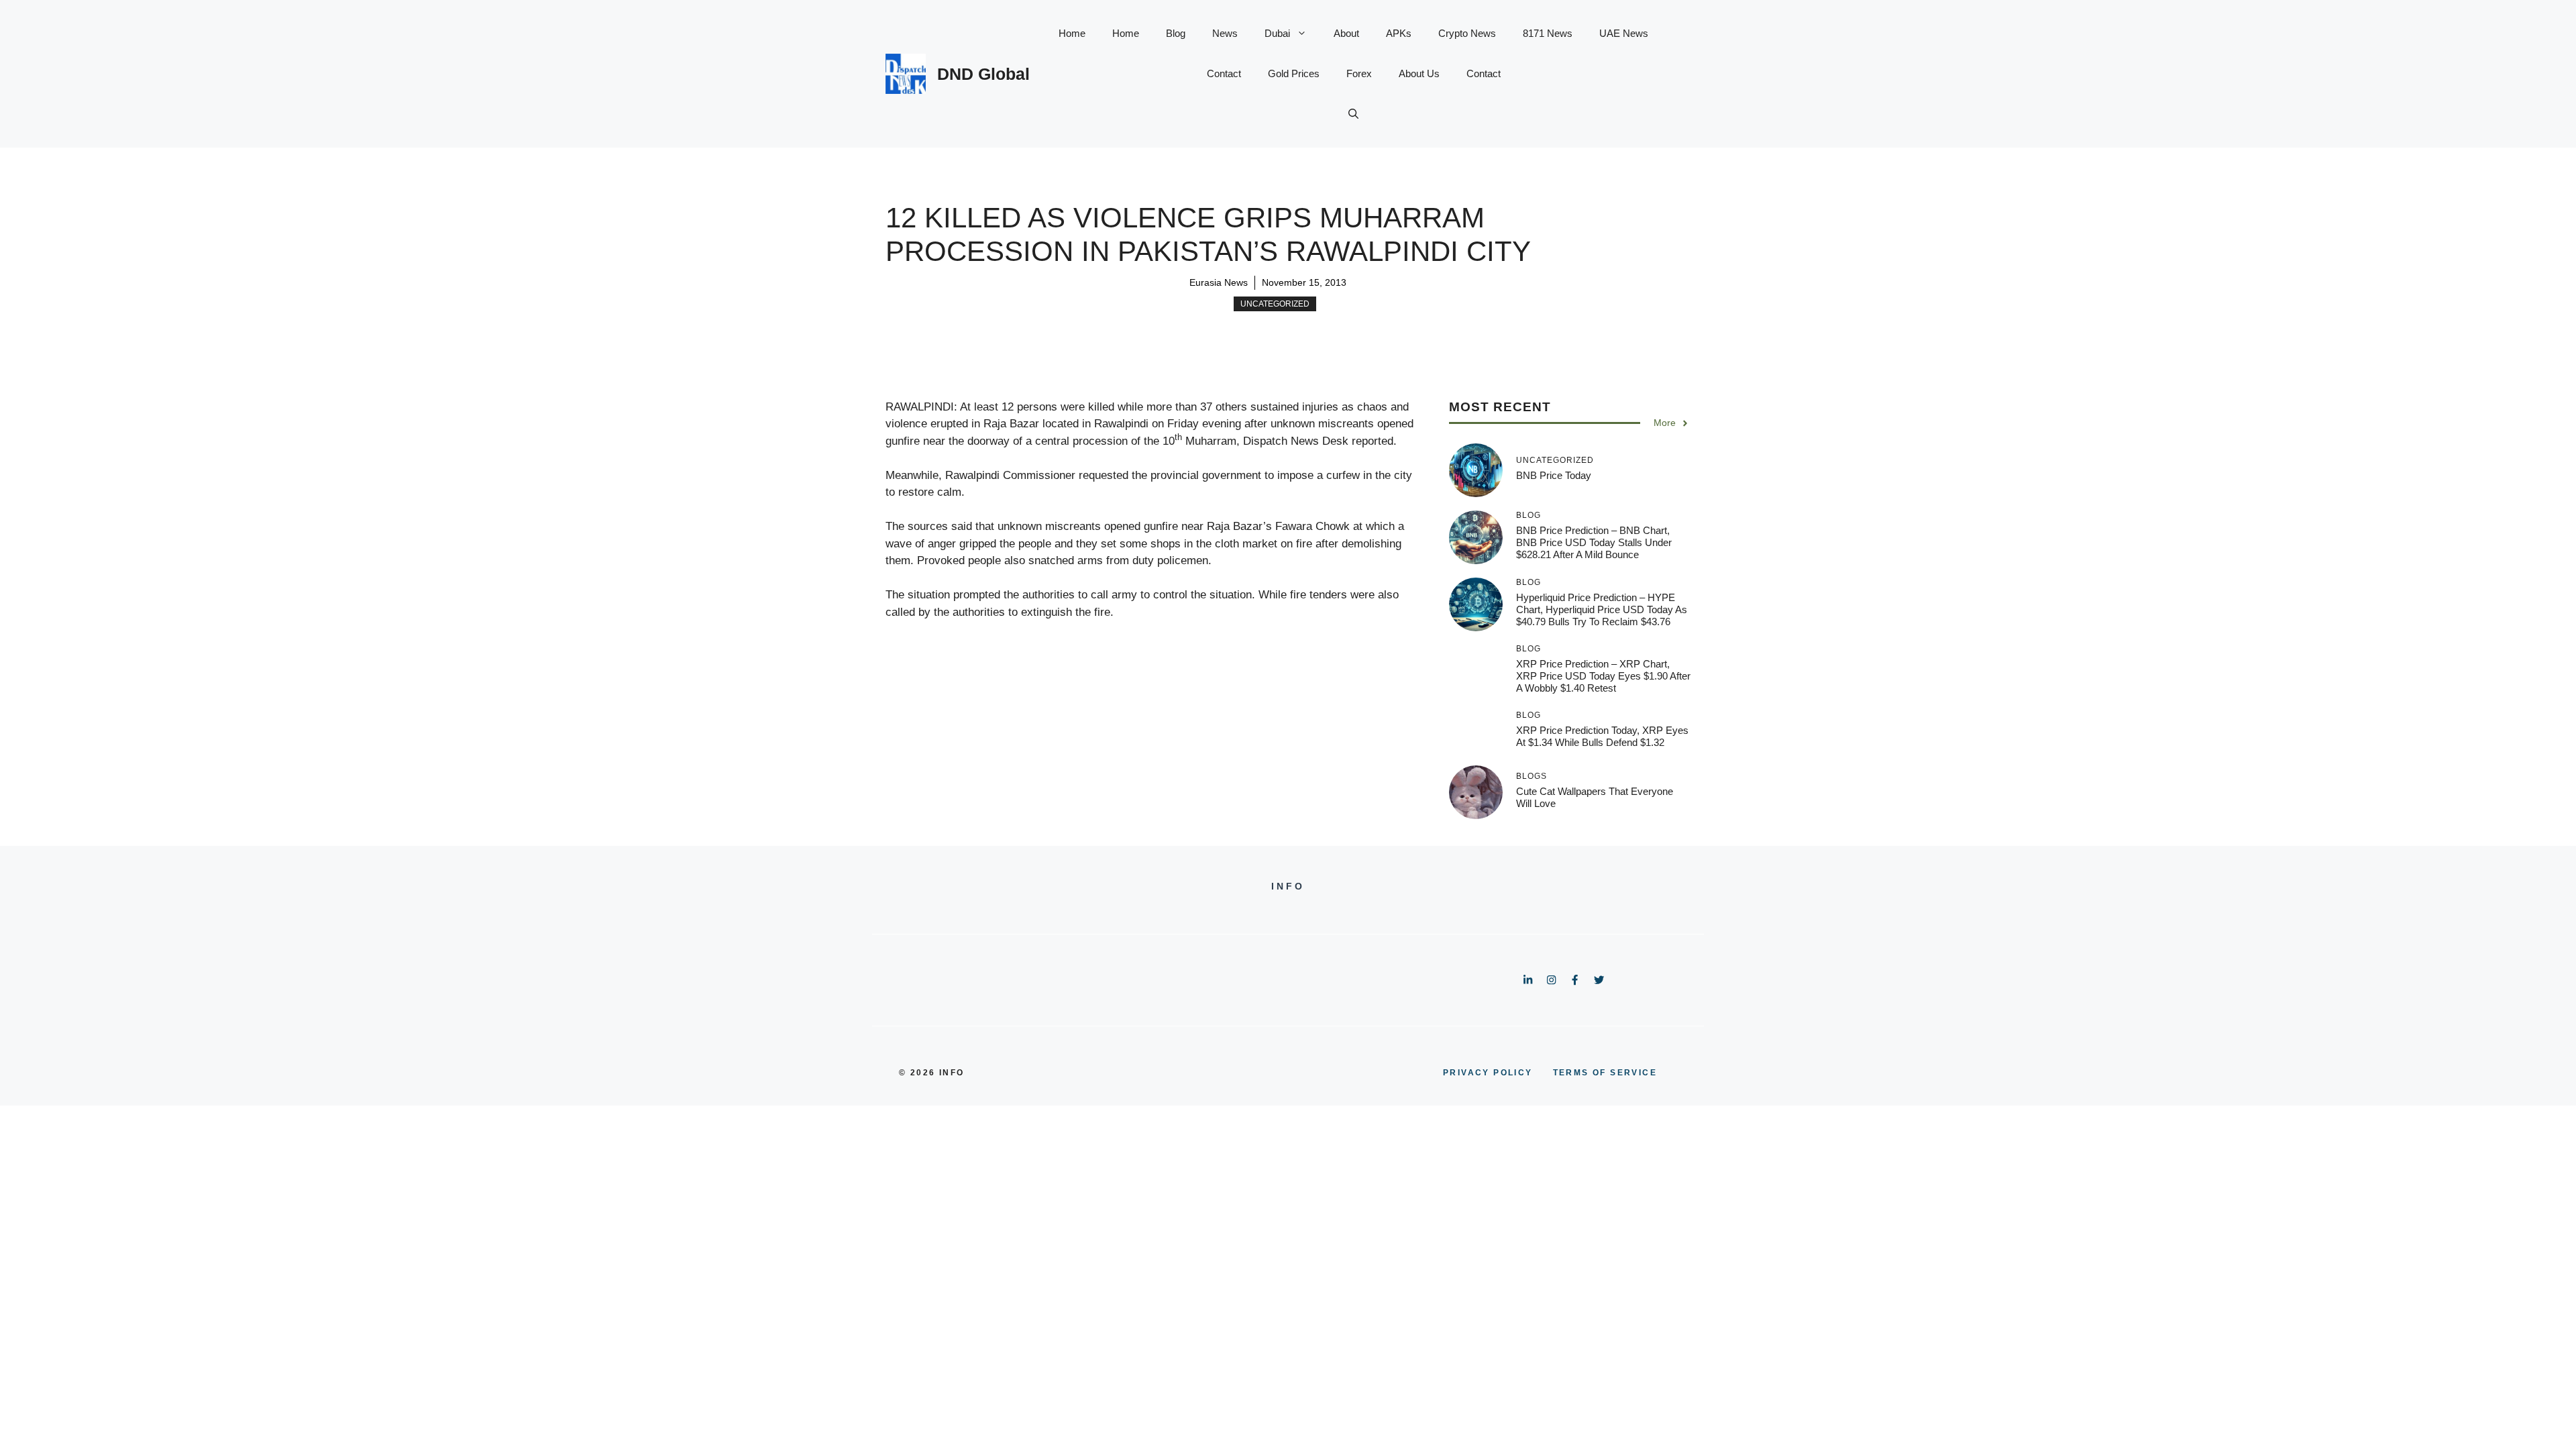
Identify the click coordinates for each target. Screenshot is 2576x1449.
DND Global (983, 74)
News (1225, 33)
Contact (1224, 73)
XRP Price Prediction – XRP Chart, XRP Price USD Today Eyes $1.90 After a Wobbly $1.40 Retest (1603, 676)
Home (1072, 33)
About (1346, 33)
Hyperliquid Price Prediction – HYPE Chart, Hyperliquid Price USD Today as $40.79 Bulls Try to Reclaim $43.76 (1602, 609)
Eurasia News (1219, 282)
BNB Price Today (1554, 475)
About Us (1419, 73)
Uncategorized (1275, 304)
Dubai (1277, 33)
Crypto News (1467, 33)
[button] (1353, 114)
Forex (1359, 73)
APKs (1399, 33)
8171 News (1548, 33)
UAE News (1624, 33)
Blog (1176, 33)
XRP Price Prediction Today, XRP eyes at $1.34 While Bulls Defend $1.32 (1602, 736)
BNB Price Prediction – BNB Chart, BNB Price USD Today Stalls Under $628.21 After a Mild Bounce (1594, 542)
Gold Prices (1294, 73)
